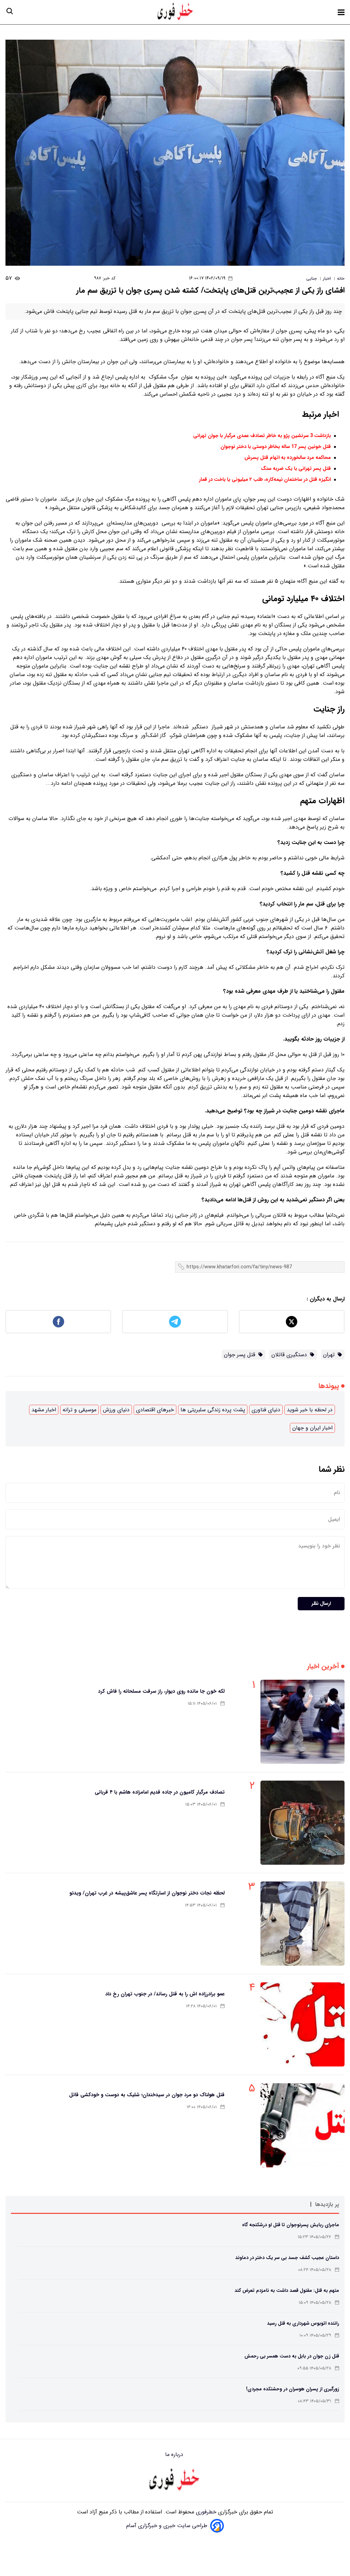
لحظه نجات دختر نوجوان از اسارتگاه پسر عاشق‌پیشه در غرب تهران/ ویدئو (147, 1893)
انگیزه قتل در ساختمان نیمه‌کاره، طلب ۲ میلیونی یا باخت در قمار (265, 480)
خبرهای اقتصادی (155, 1410)
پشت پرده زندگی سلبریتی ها (213, 1410)
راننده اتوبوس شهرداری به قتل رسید (303, 2323)
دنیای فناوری (266, 1410)
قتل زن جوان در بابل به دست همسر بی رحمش (292, 2356)
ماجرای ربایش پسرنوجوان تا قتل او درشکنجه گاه (291, 2225)
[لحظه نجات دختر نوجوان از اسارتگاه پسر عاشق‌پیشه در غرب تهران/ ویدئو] (302, 1924)
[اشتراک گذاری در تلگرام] (175, 1322)
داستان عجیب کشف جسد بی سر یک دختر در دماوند (287, 2258)
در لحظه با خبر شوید (310, 1410)
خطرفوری (205, 2512)
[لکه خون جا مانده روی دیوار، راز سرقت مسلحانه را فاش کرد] (302, 1722)
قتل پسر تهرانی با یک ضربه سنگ (296, 469)
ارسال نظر (321, 1604)
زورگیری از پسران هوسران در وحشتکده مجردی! (293, 2389)
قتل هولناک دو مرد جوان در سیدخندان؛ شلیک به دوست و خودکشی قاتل (147, 2095)
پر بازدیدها (327, 2204)
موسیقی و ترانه (79, 1410)
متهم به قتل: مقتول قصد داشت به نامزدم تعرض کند (287, 2290)
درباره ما (175, 2454)
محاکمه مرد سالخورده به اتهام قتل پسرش (288, 458)
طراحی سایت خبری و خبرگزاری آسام (167, 2526)
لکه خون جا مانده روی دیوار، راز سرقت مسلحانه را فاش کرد (161, 1691)
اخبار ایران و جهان (312, 1428)
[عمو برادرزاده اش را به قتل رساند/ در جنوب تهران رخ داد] (302, 2024)
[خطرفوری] (175, 2480)
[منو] (341, 12)
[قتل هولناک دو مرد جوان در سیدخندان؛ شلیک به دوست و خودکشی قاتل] (302, 2125)
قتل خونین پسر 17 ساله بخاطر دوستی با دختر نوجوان (276, 447)
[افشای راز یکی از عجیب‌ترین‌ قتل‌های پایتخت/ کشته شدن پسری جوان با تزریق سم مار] (175, 153)
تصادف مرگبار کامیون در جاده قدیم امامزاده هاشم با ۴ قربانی (160, 1792)
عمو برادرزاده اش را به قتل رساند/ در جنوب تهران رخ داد (165, 1994)
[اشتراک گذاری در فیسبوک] (58, 1322)
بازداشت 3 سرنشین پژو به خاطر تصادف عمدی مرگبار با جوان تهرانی (262, 436)
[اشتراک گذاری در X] (292, 1322)
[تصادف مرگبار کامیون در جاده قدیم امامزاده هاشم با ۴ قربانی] (302, 1823)
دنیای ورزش (116, 1410)
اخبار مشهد (44, 1410)
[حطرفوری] (176, 12)
